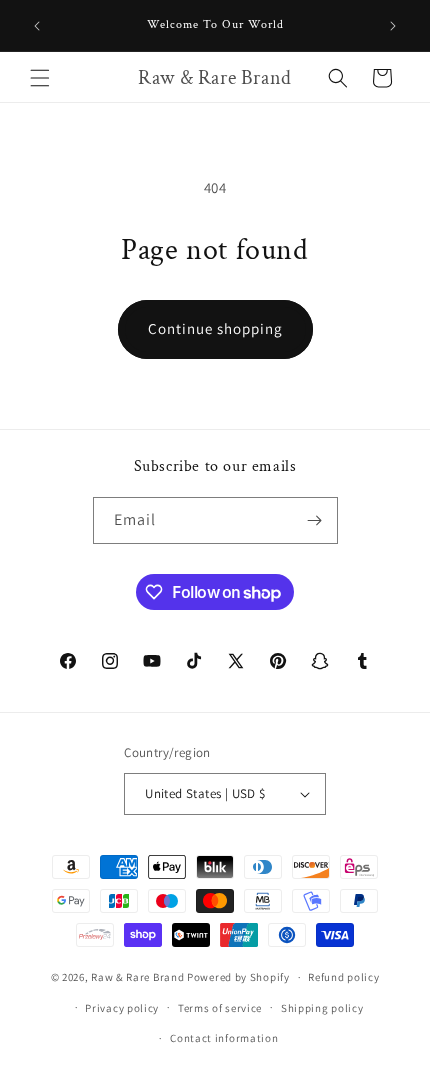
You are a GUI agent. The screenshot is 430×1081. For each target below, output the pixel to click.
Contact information (224, 1038)
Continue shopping (215, 328)
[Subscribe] (315, 520)
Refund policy (343, 977)
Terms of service (220, 1008)
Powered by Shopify (238, 977)
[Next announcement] (393, 26)
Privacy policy (122, 1008)
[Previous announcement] (37, 26)
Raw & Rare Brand (139, 977)
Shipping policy (322, 1008)
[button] (40, 78)
